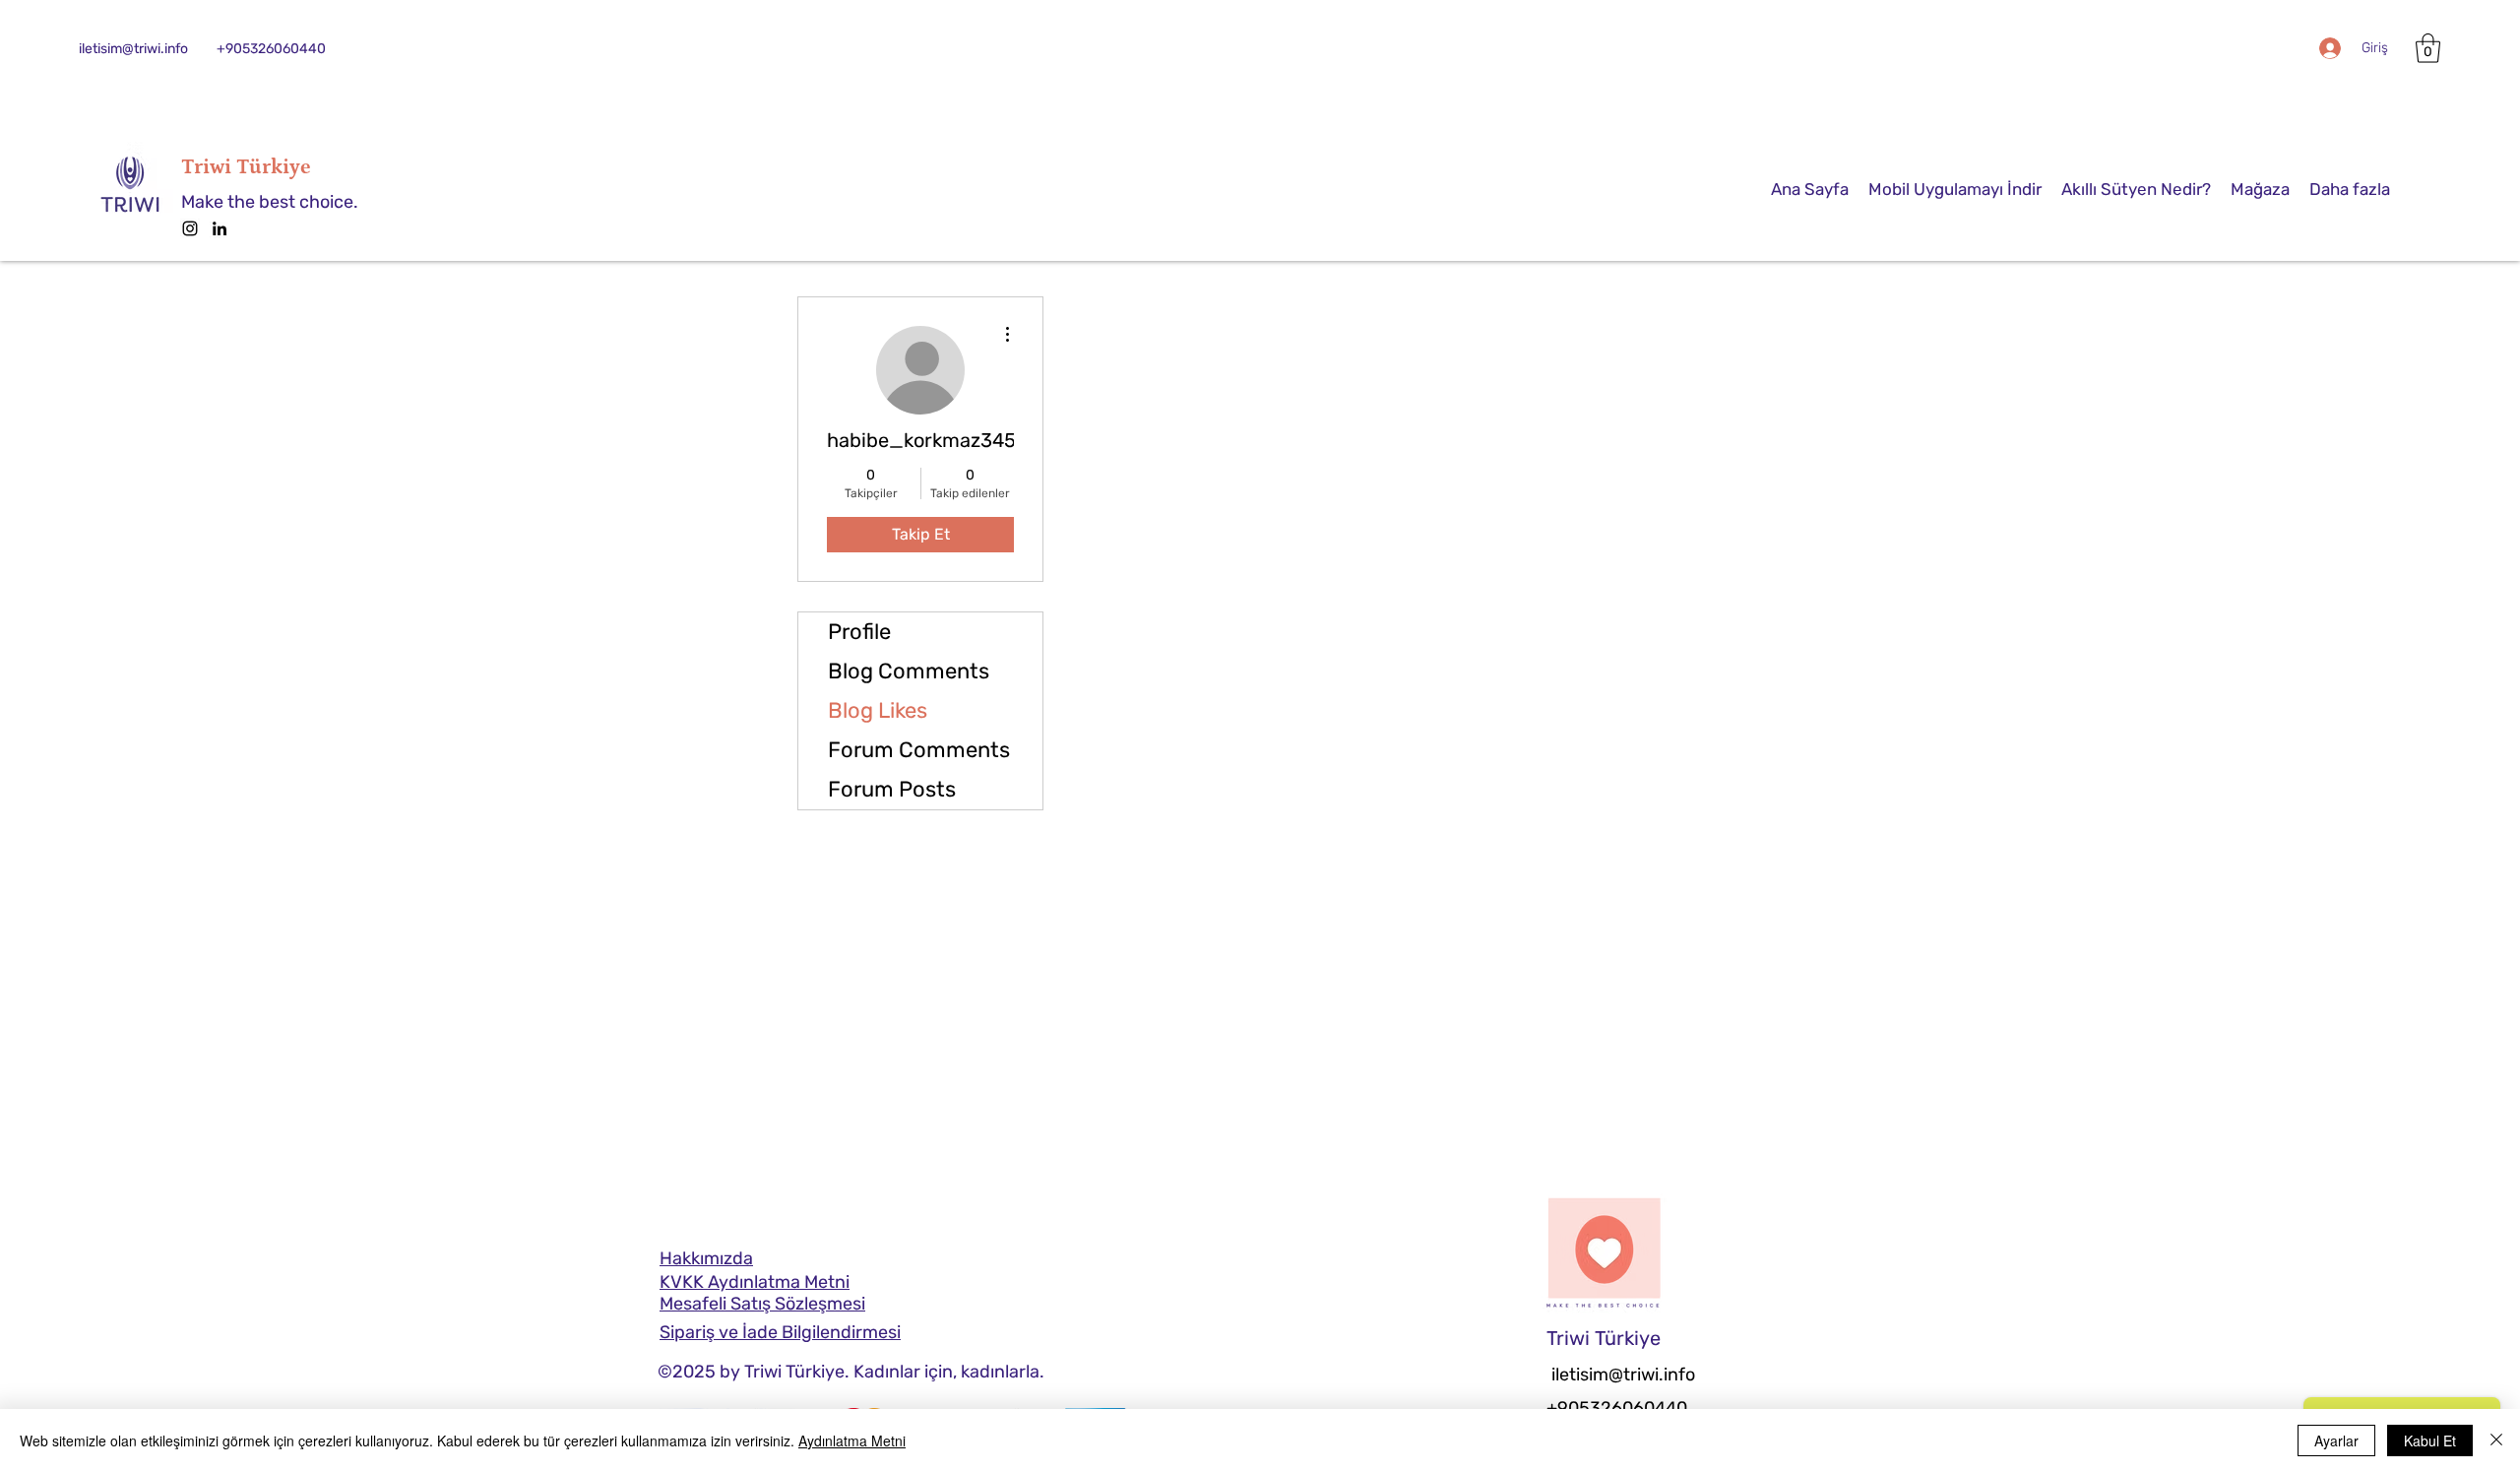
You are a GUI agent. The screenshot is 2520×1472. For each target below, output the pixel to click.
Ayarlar (2336, 1440)
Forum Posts (892, 789)
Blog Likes (878, 710)
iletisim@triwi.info (133, 49)
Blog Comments (909, 671)
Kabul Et (2430, 1440)
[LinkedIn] (220, 228)
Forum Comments (919, 750)
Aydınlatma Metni (852, 1440)
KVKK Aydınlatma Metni (755, 1282)
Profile (859, 632)
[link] (2428, 48)
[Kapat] (2496, 1440)
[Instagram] (190, 228)
